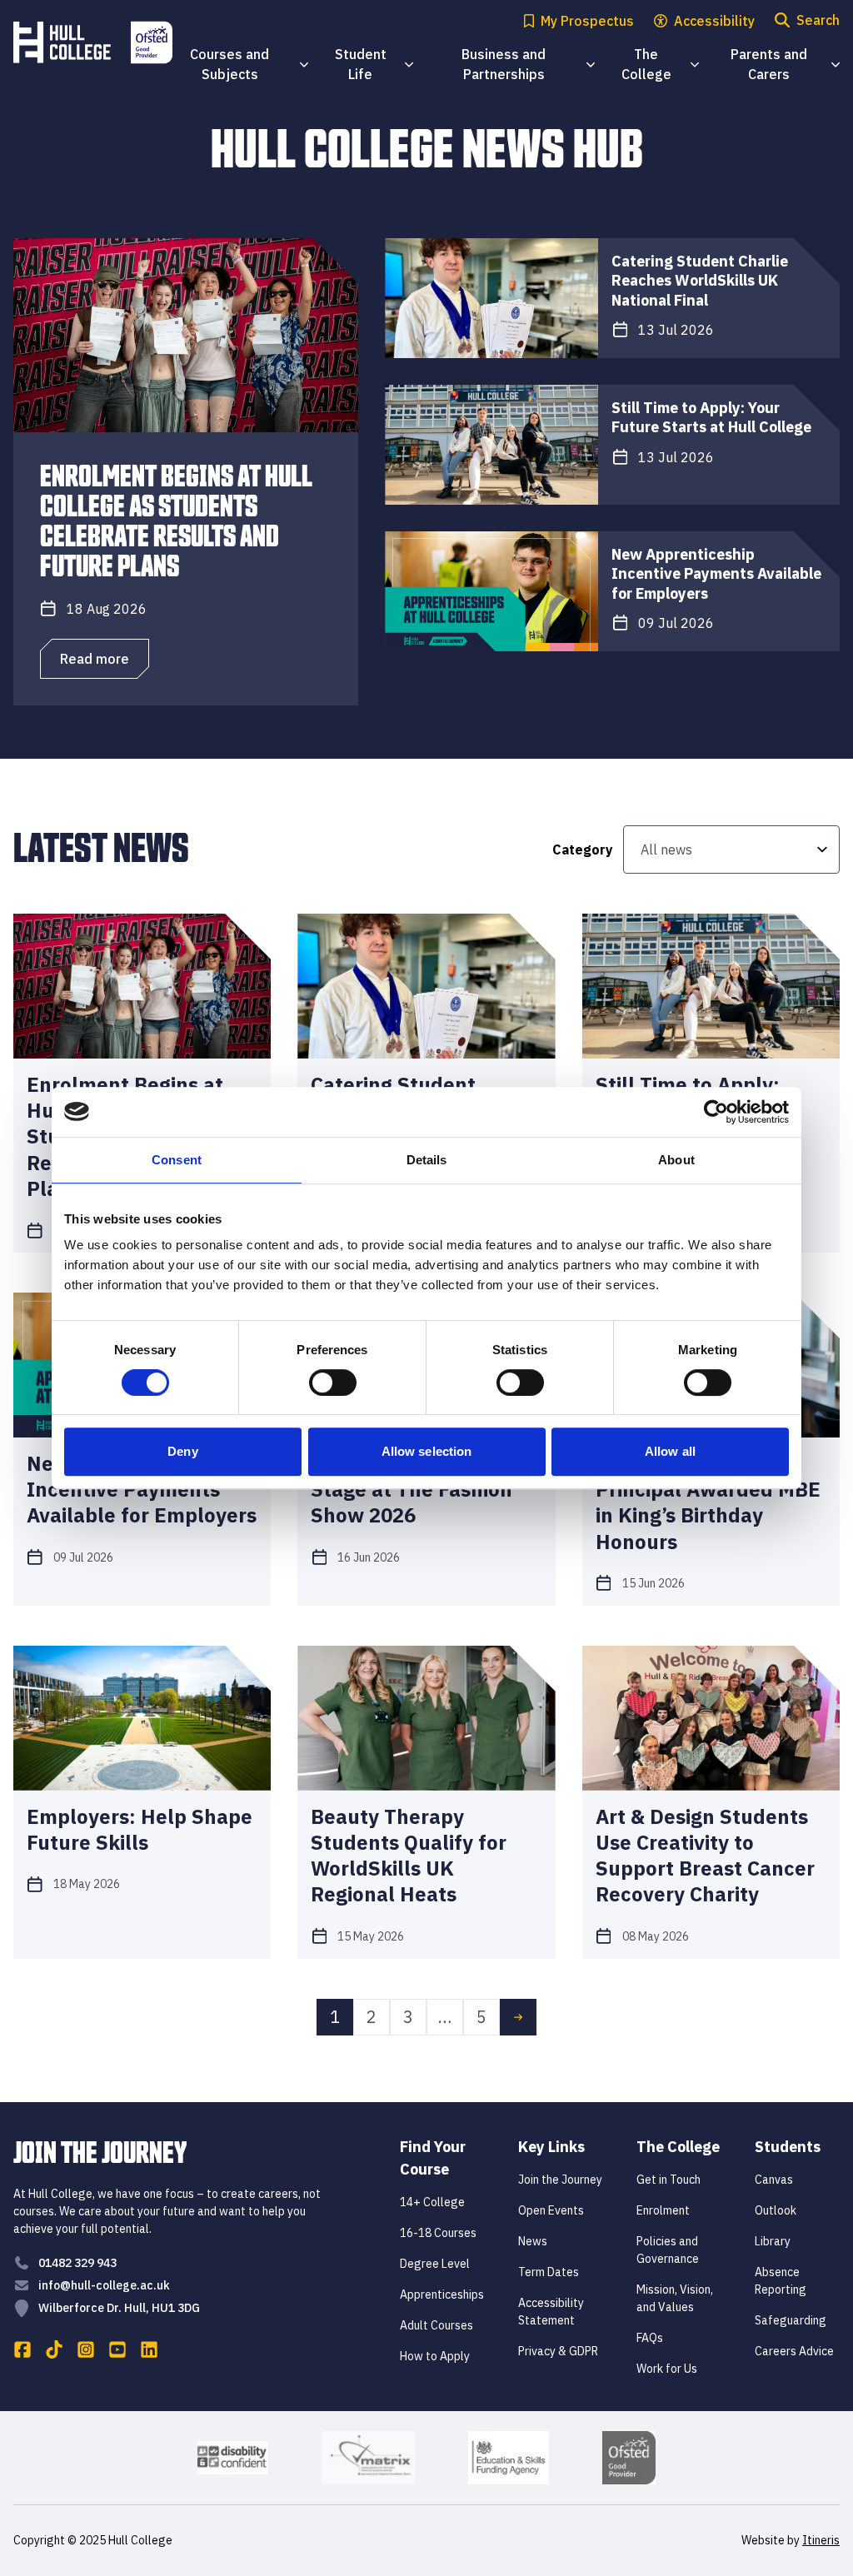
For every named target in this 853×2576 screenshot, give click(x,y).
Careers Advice (794, 2351)
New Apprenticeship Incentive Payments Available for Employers (716, 574)
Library (773, 2241)
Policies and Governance (668, 2250)
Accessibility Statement (551, 2312)
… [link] (445, 2017)
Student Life (374, 64)
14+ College (432, 2202)
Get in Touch (668, 2180)
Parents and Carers (785, 64)
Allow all (670, 1451)
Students (788, 2147)
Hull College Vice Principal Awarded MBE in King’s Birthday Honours (708, 1503)
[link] (518, 2017)
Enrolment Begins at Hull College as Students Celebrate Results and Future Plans (176, 519)
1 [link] (335, 2017)
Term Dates (549, 2272)
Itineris (821, 2540)
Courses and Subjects (249, 64)
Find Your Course (433, 2158)
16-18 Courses (438, 2233)
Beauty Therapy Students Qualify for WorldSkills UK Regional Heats (409, 1856)
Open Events (551, 2210)
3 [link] (408, 2017)
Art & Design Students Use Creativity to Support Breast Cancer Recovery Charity (705, 1856)
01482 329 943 (77, 2263)
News (533, 2241)
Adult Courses (436, 2325)
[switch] (333, 1383)
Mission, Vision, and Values (675, 2298)
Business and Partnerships (528, 64)
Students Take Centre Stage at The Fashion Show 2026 (415, 1490)
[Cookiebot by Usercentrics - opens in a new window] (716, 1112)
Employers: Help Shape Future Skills (140, 1830)
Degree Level (435, 2264)
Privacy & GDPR (558, 2351)
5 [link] (481, 2017)
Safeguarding (791, 2320)
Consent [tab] (177, 1160)
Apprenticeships (442, 2294)
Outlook (776, 2210)
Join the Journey (560, 2180)
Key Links (551, 2147)
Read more (95, 659)
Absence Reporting (781, 2281)
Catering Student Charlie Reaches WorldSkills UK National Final (700, 281)
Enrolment (663, 2210)
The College (660, 64)
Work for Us (667, 2369)
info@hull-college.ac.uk (104, 2285)
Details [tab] (427, 1160)
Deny (182, 1451)
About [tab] (676, 1160)
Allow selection (427, 1451)
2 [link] (372, 2017)
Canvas (774, 2180)
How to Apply (435, 2356)
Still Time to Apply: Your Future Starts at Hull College (711, 417)
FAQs (650, 2338)
